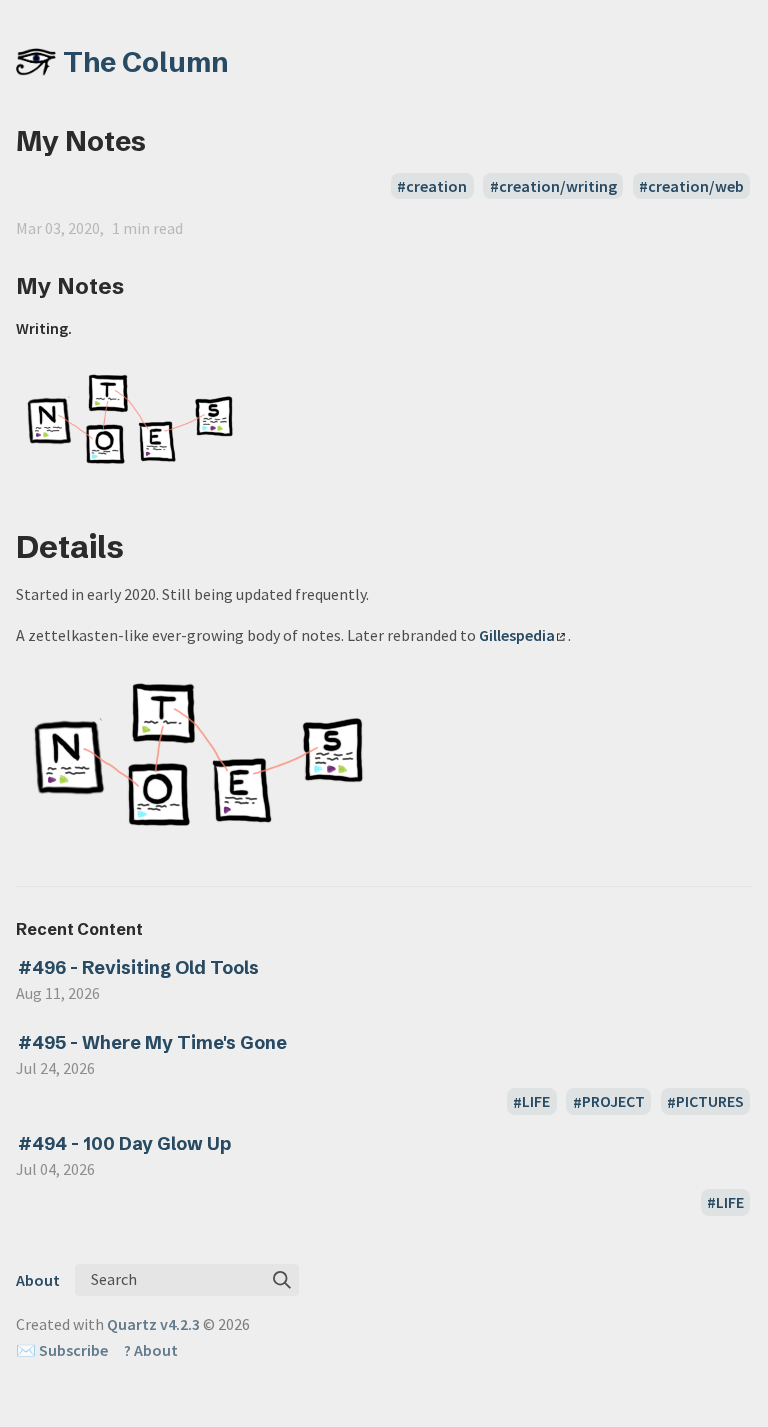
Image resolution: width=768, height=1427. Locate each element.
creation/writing (558, 186)
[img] (282, 1280)
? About (151, 1350)
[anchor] (142, 285)
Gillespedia (517, 635)
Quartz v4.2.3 (153, 1324)
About (38, 1280)
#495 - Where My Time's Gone (152, 1042)
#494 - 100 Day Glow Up (124, 1143)
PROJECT (613, 1102)
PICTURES (710, 1102)
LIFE (536, 1102)
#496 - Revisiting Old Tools (138, 967)
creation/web (696, 186)
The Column (146, 62)
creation (436, 186)
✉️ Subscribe (62, 1350)
